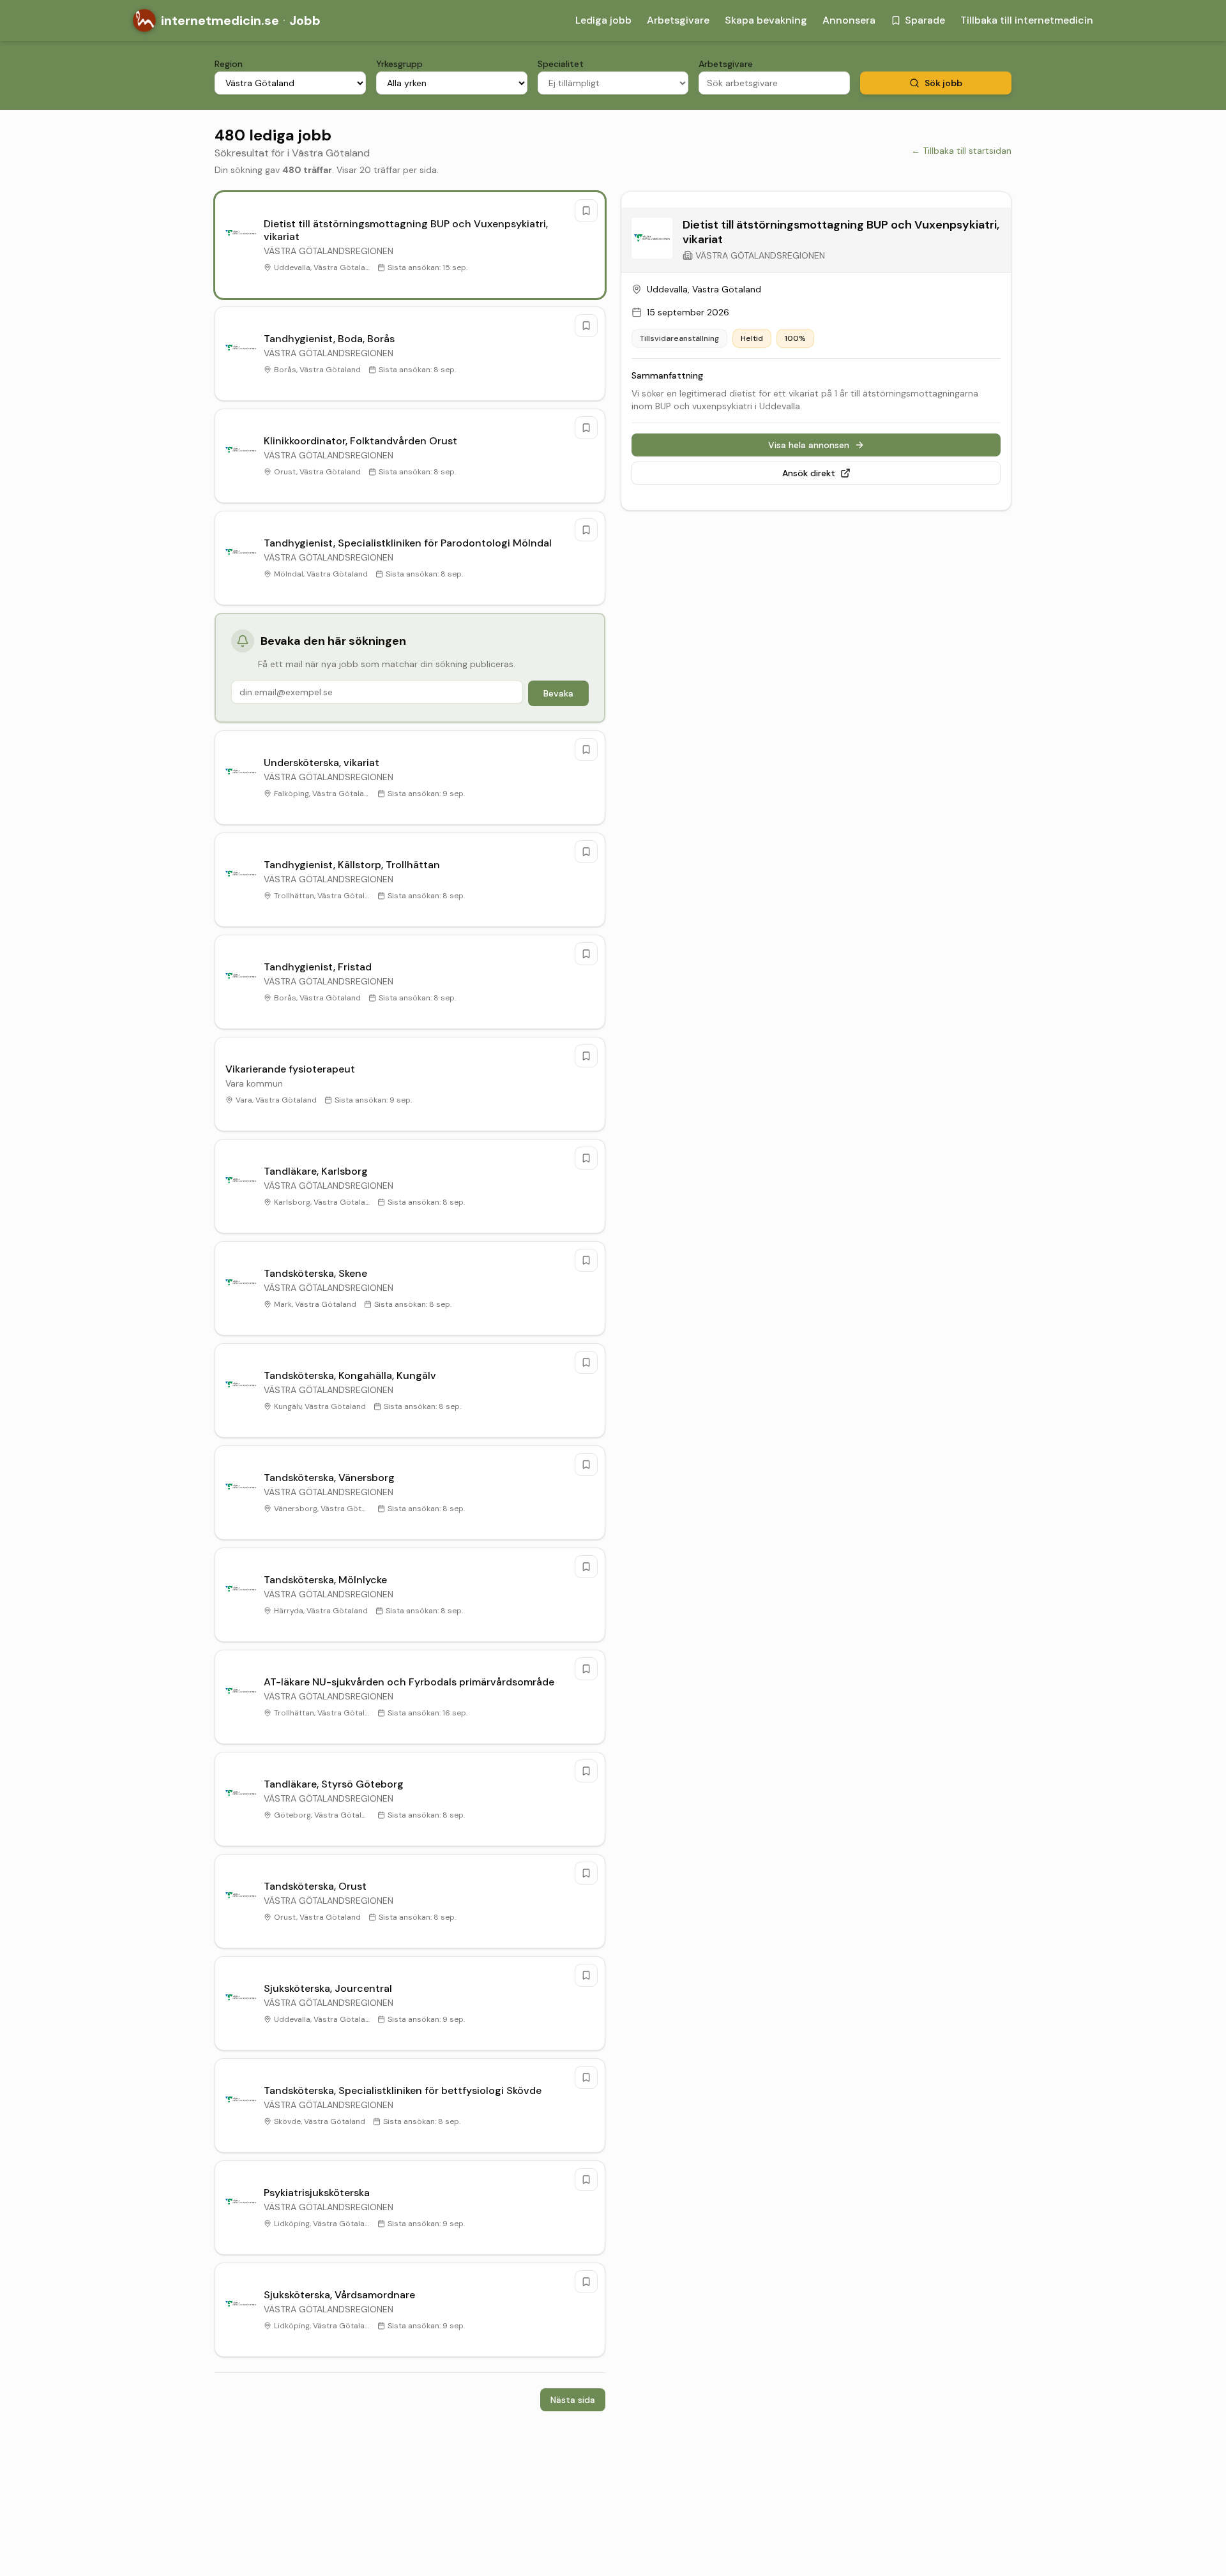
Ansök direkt (809, 473)
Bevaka (558, 693)
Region (229, 64)
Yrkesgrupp (399, 64)
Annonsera (849, 20)
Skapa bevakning (766, 20)
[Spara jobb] (586, 211)
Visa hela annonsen (809, 445)
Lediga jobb (603, 20)
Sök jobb (943, 83)
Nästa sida (573, 2400)
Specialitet (561, 64)
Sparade (925, 20)
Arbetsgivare (678, 20)
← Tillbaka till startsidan (961, 151)
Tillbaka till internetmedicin (1027, 20)
